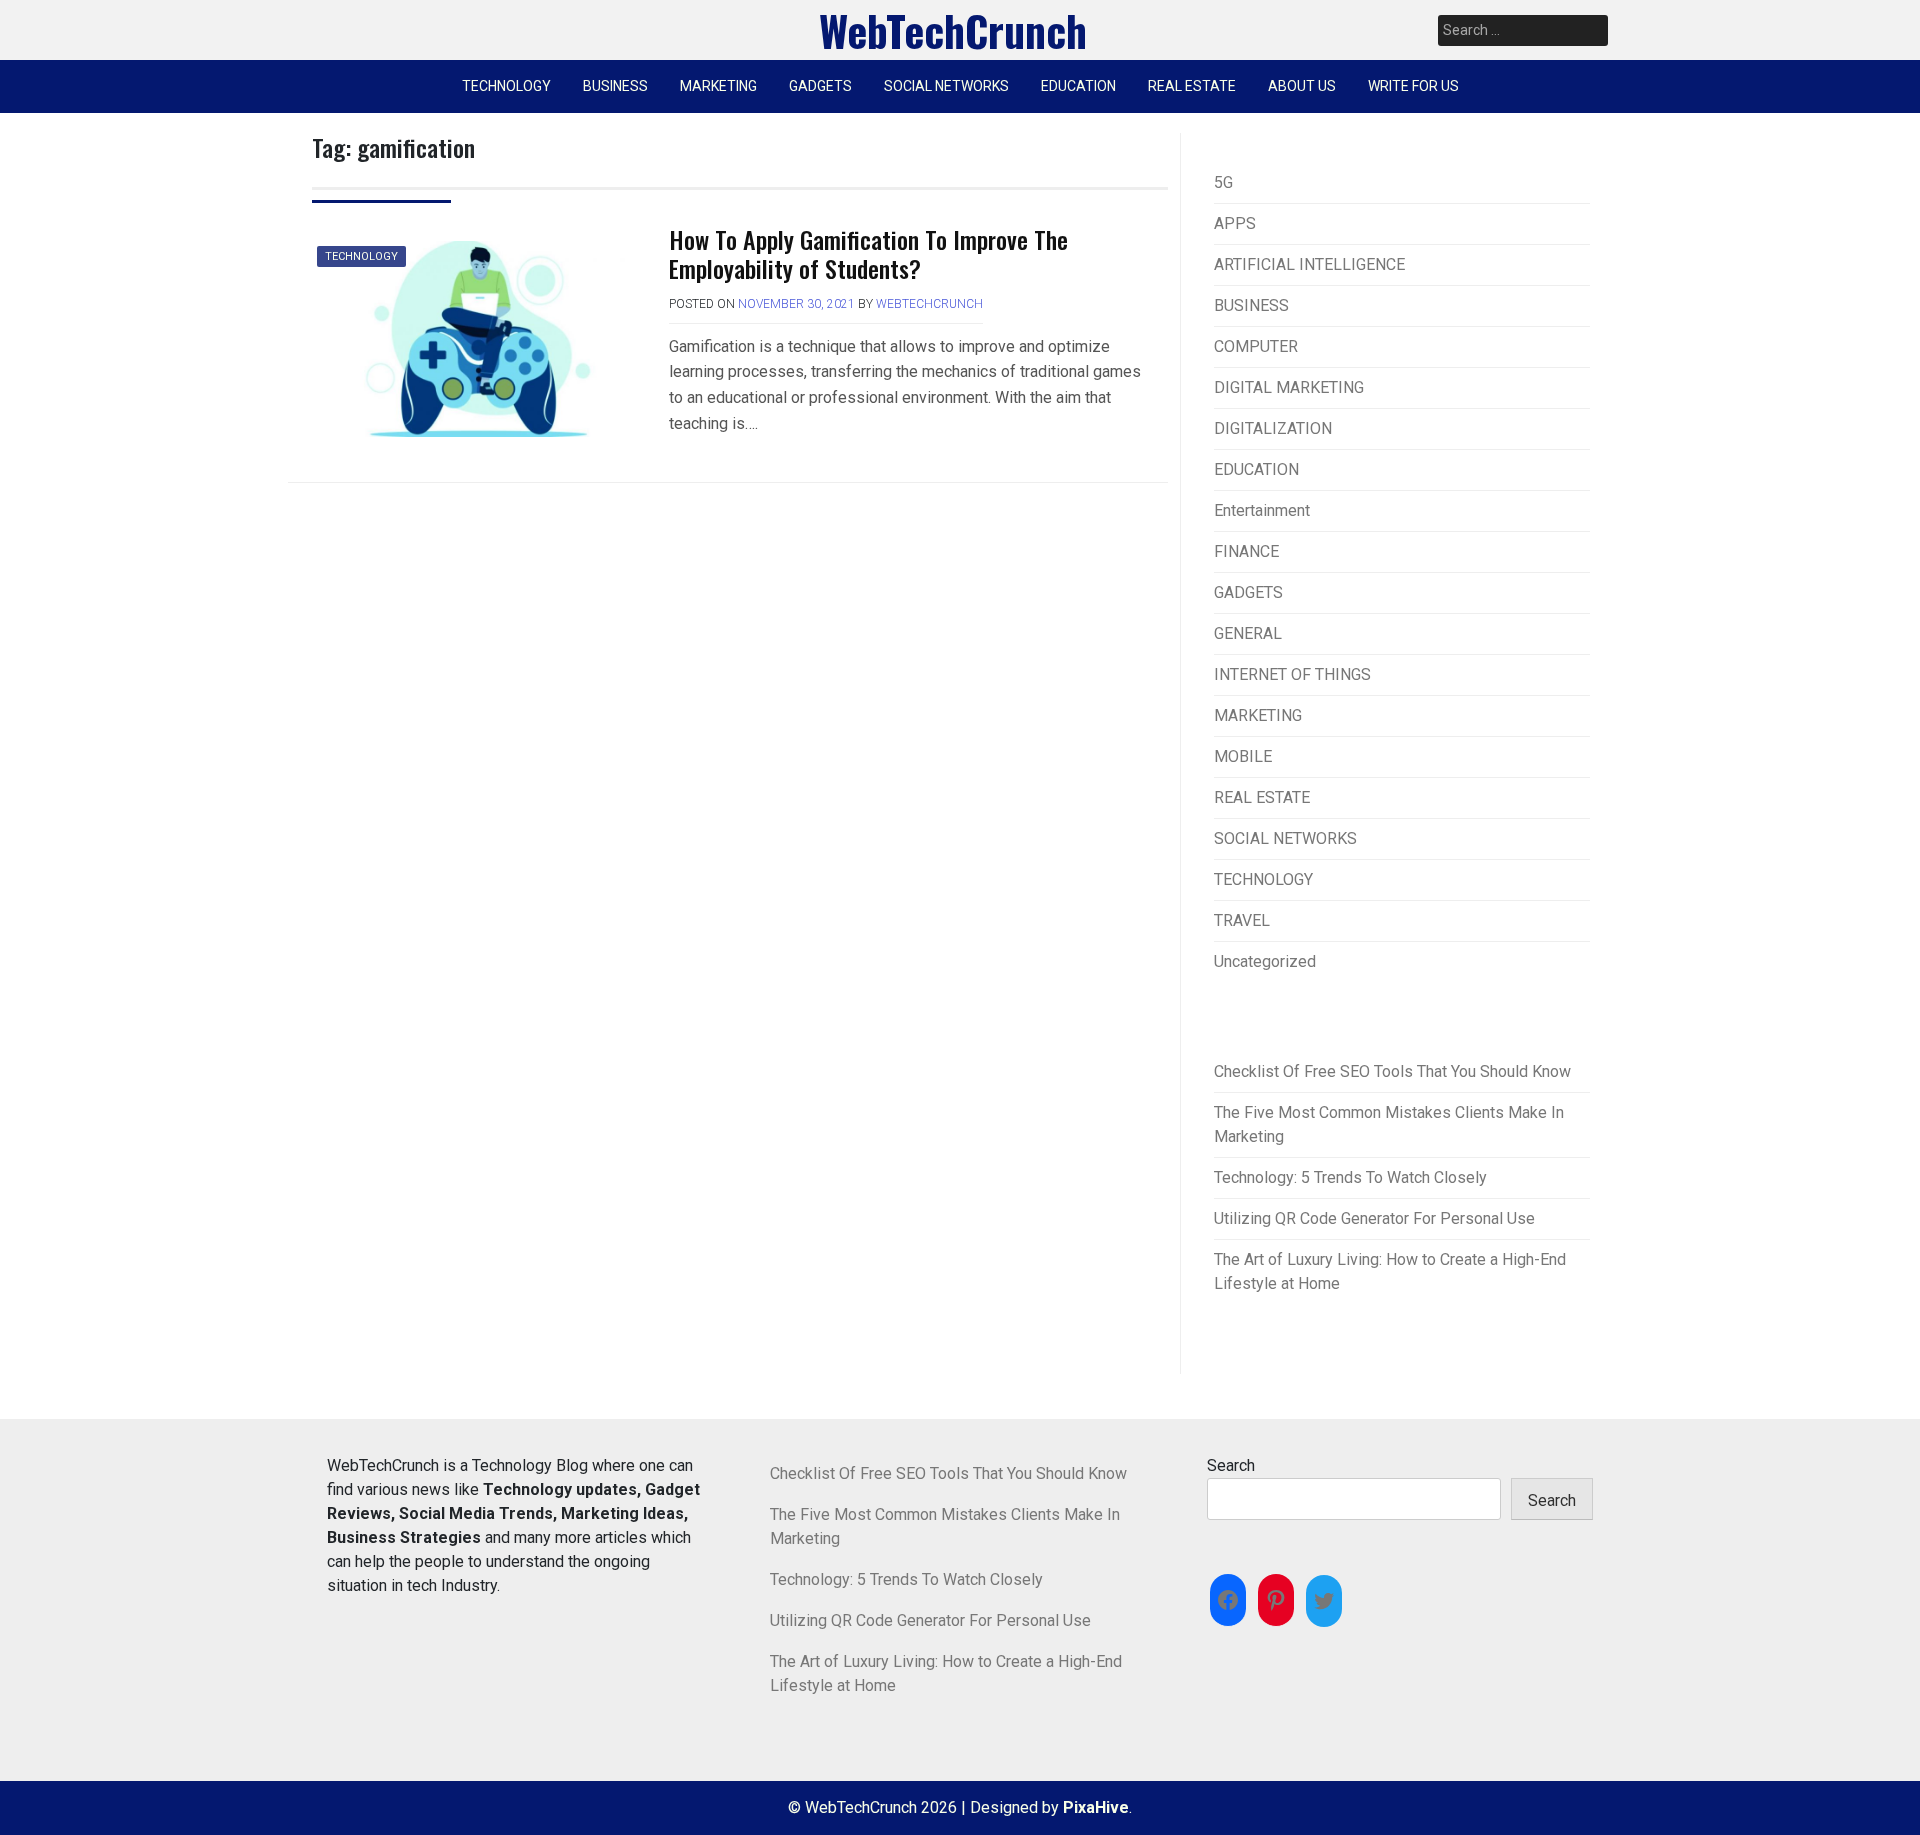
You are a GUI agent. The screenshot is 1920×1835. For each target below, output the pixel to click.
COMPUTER (1256, 346)
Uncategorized (1265, 961)
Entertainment (1262, 510)
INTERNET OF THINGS (1292, 674)
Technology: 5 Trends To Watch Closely (1350, 1177)
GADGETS (820, 86)
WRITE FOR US (1413, 86)
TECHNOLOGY (506, 86)
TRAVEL (1242, 920)
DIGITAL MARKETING (1289, 387)
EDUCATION (1078, 86)
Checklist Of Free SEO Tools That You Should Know (1392, 1071)
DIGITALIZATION (1273, 428)
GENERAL (1248, 633)
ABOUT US (1302, 86)
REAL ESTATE (1192, 86)
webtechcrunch (929, 304)
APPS (1235, 223)
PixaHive (1096, 1807)
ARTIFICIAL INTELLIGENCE (1309, 264)
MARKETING (718, 86)
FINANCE (1246, 551)
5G (1223, 182)
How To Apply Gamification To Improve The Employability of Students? (868, 253)
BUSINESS (615, 86)
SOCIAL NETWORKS (946, 86)
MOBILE (1243, 756)
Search (1231, 1465)
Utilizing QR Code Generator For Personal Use (1374, 1218)
